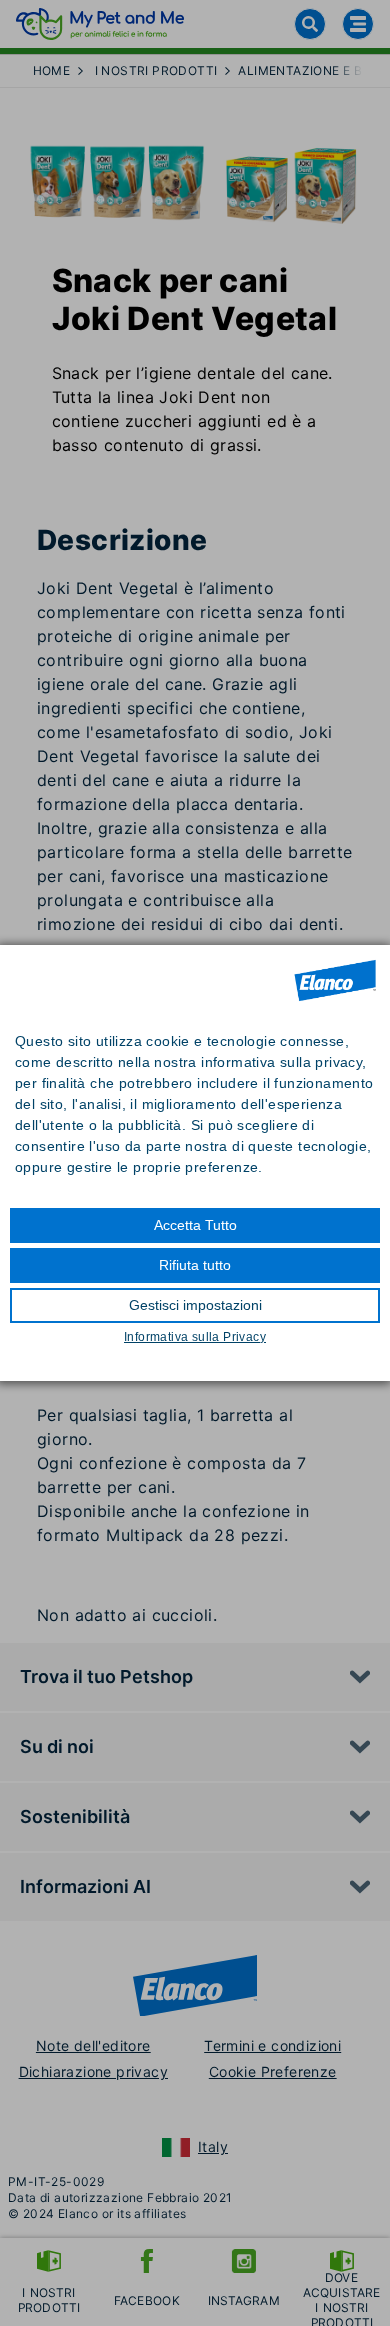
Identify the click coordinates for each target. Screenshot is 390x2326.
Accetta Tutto (195, 1225)
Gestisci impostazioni (195, 1305)
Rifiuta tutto (195, 1265)
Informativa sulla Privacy (195, 1337)
